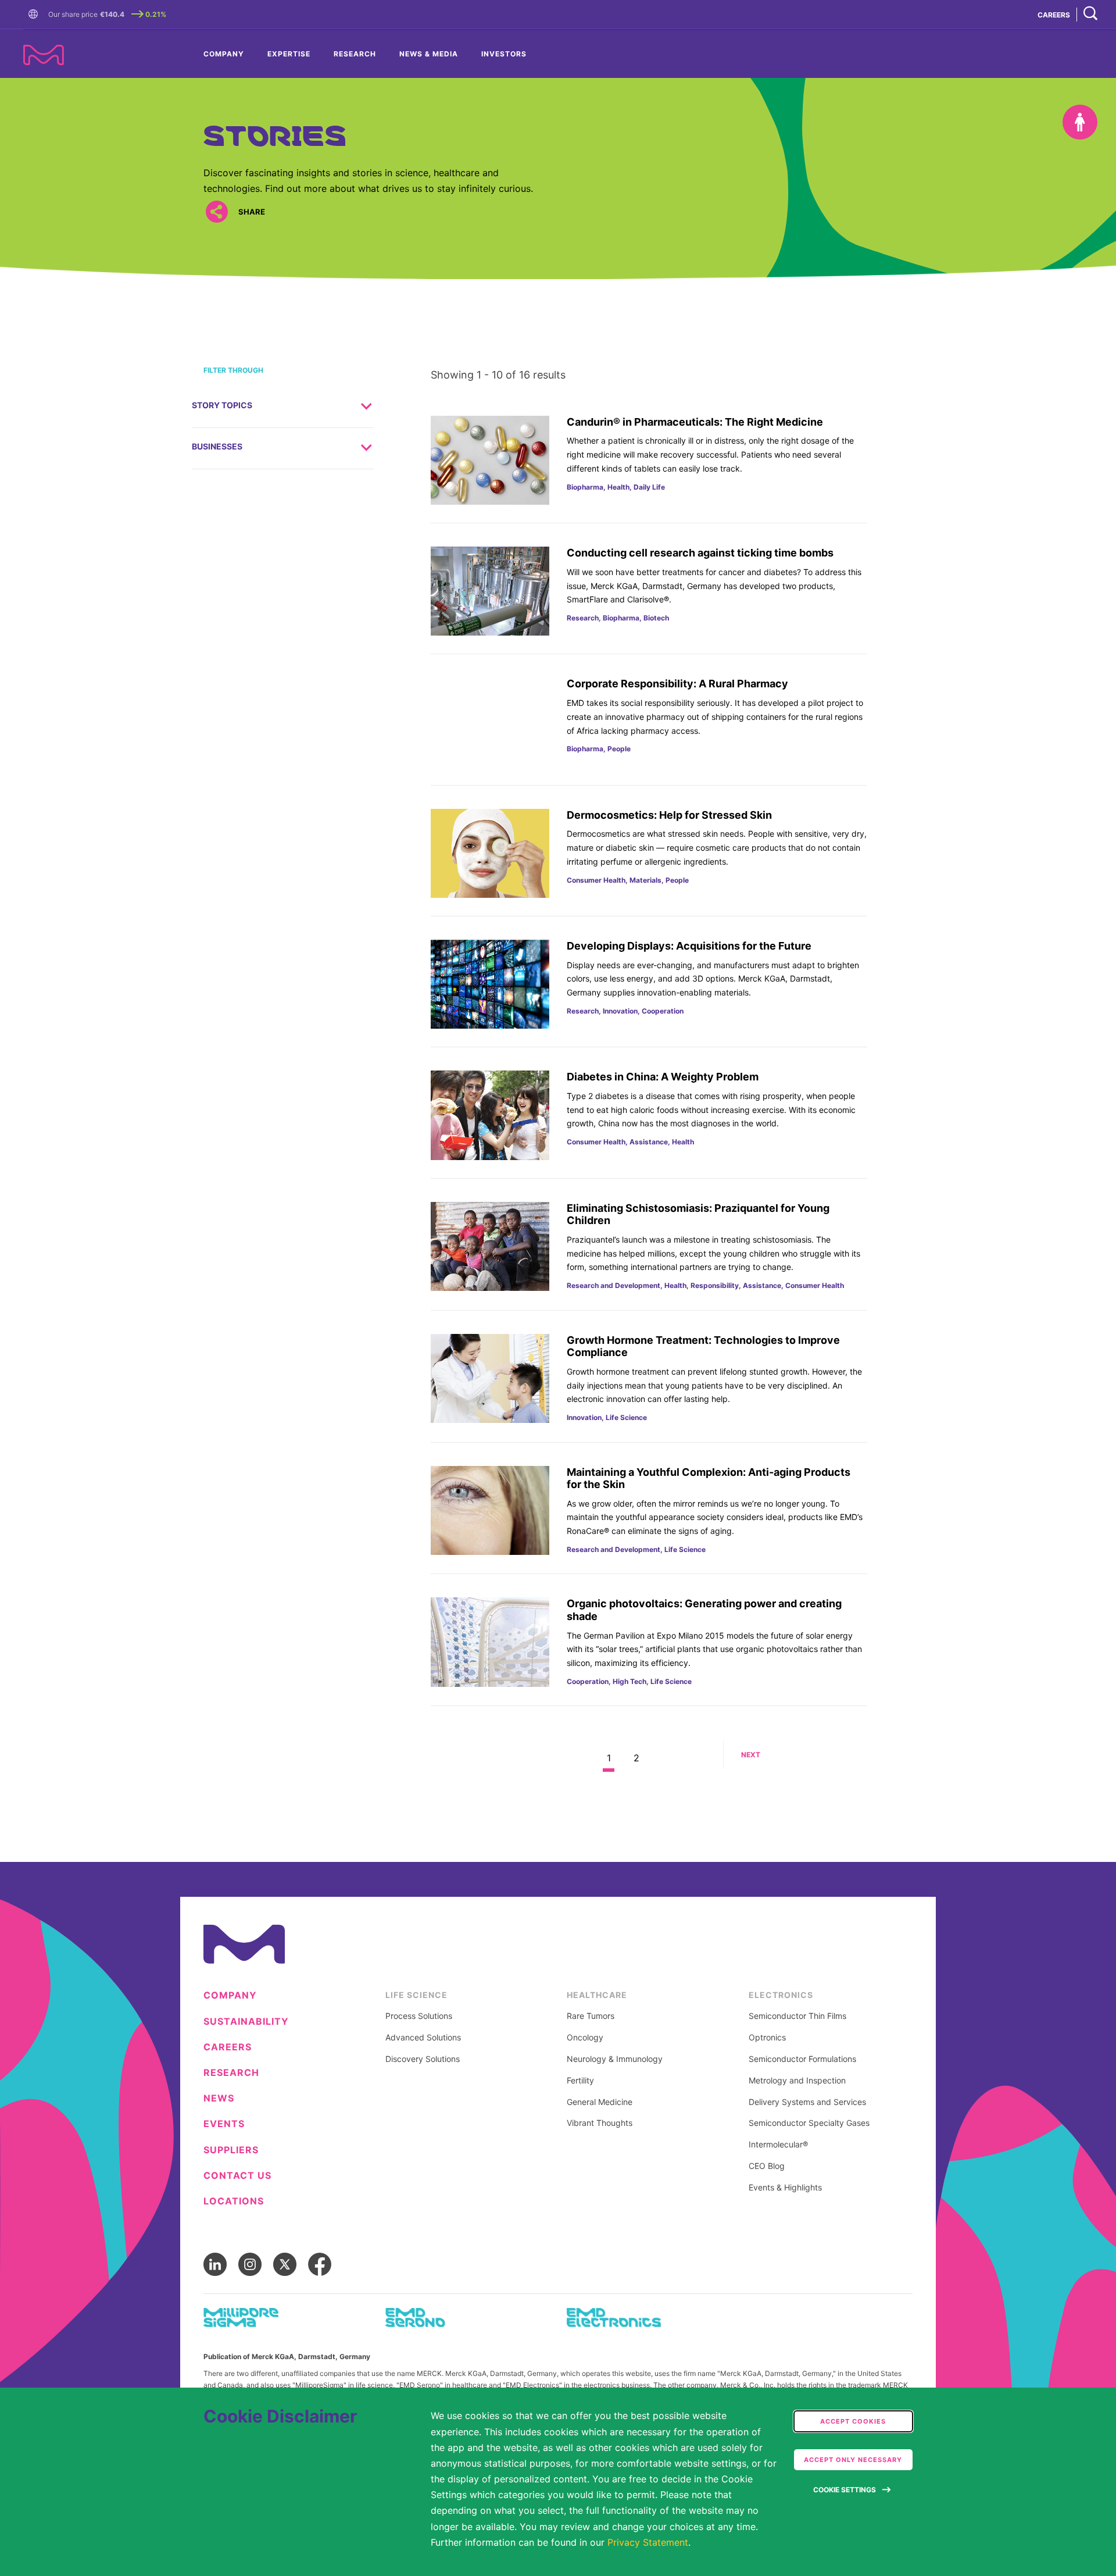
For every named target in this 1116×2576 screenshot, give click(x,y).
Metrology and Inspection (797, 2081)
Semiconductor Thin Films (797, 2016)
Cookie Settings (845, 2490)
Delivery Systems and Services (807, 2102)
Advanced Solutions (423, 2038)
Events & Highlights (785, 2188)
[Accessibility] (1080, 122)
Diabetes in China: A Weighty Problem (663, 1077)
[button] (35, 15)
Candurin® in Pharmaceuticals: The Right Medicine (695, 422)
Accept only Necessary (853, 2460)
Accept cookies (853, 2421)
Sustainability (246, 2022)
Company (224, 54)
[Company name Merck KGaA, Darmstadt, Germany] (44, 55)
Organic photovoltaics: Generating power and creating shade (704, 1610)
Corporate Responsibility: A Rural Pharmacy (677, 684)
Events (224, 2124)
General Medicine (600, 2102)
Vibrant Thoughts (600, 2123)
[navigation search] (1090, 14)
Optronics (767, 2038)
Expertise (289, 54)
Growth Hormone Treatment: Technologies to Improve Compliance (703, 1346)
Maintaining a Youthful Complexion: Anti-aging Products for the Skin (709, 1478)
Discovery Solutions (423, 2059)
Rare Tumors (591, 2016)
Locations (234, 2201)
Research (355, 54)
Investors (504, 54)
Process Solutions (419, 2016)
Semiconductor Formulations (802, 2059)
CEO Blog (767, 2166)
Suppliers (231, 2150)
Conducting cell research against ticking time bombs (700, 553)
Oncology (585, 2038)
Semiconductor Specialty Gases (809, 2123)
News (219, 2098)
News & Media (429, 54)
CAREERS (1054, 15)
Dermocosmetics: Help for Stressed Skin (669, 815)
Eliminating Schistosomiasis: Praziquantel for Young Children (698, 1214)
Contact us (237, 2176)
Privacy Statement (648, 2542)
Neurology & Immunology (615, 2059)
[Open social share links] (217, 212)
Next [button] (751, 1755)
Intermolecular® (778, 2145)
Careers (228, 2047)
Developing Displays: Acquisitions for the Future (689, 946)
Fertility (580, 2081)
